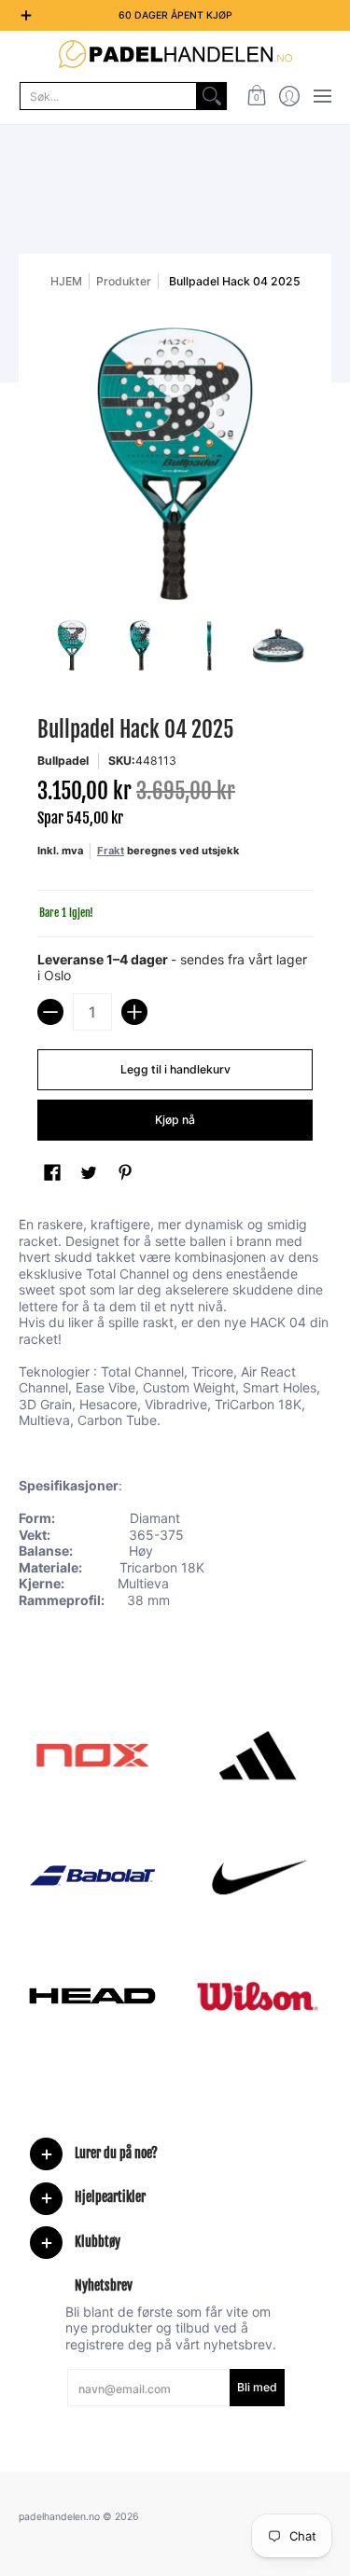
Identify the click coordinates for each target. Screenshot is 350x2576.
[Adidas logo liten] (259, 1755)
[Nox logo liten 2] (92, 1755)
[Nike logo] (259, 1876)
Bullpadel (63, 761)
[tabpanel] (175, 1416)
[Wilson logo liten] (259, 1996)
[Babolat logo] (92, 1876)
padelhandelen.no (59, 2517)
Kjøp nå (175, 1120)
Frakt (111, 851)
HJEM (66, 281)
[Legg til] (134, 1012)
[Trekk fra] (50, 1012)
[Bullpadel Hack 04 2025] (72, 645)
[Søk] (212, 96)
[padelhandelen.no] (175, 54)
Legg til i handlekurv (175, 1069)
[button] (256, 96)
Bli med (257, 2387)
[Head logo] (92, 1996)
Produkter (124, 281)
